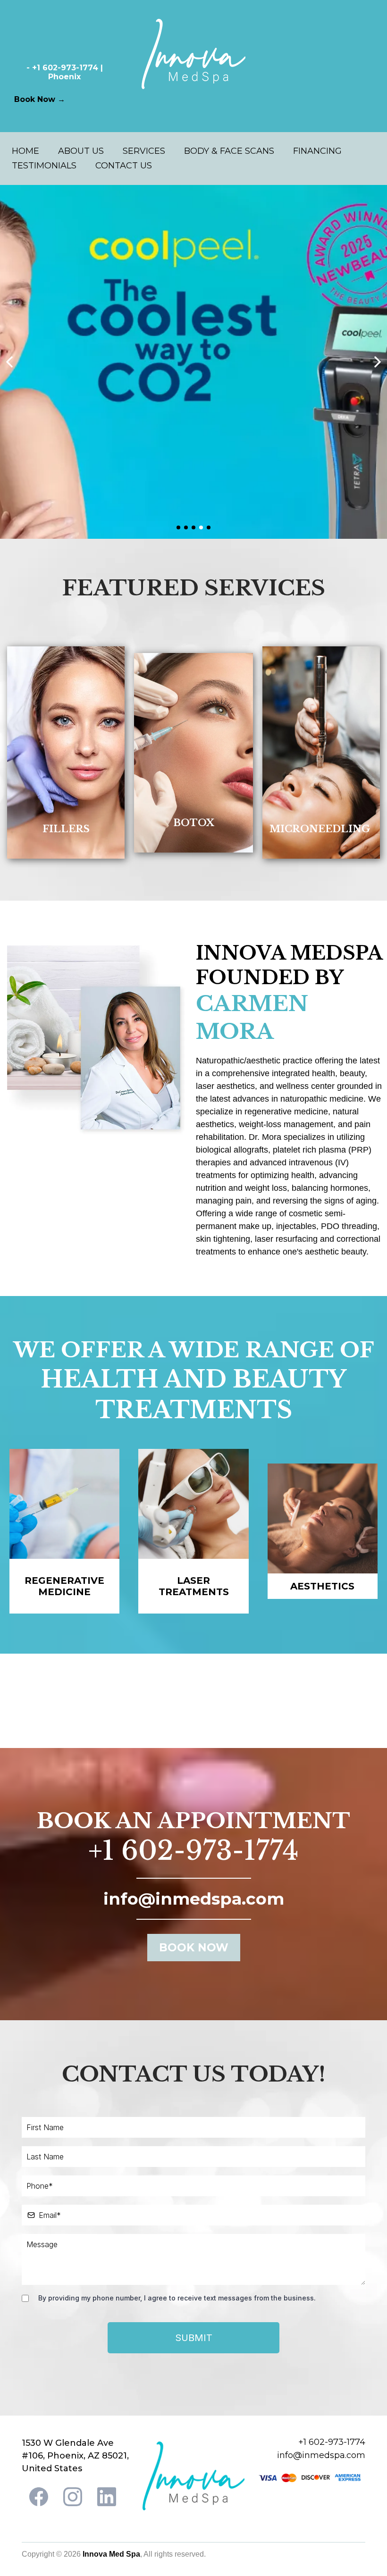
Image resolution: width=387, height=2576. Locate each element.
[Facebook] (39, 2497)
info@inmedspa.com (321, 2455)
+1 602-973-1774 (193, 1851)
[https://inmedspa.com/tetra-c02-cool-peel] (193, 362)
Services (144, 151)
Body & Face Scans (229, 151)
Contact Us (124, 166)
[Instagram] (73, 2497)
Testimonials (44, 166)
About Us (81, 151)
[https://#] (66, 753)
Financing (317, 151)
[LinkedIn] (107, 2497)
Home (25, 151)
